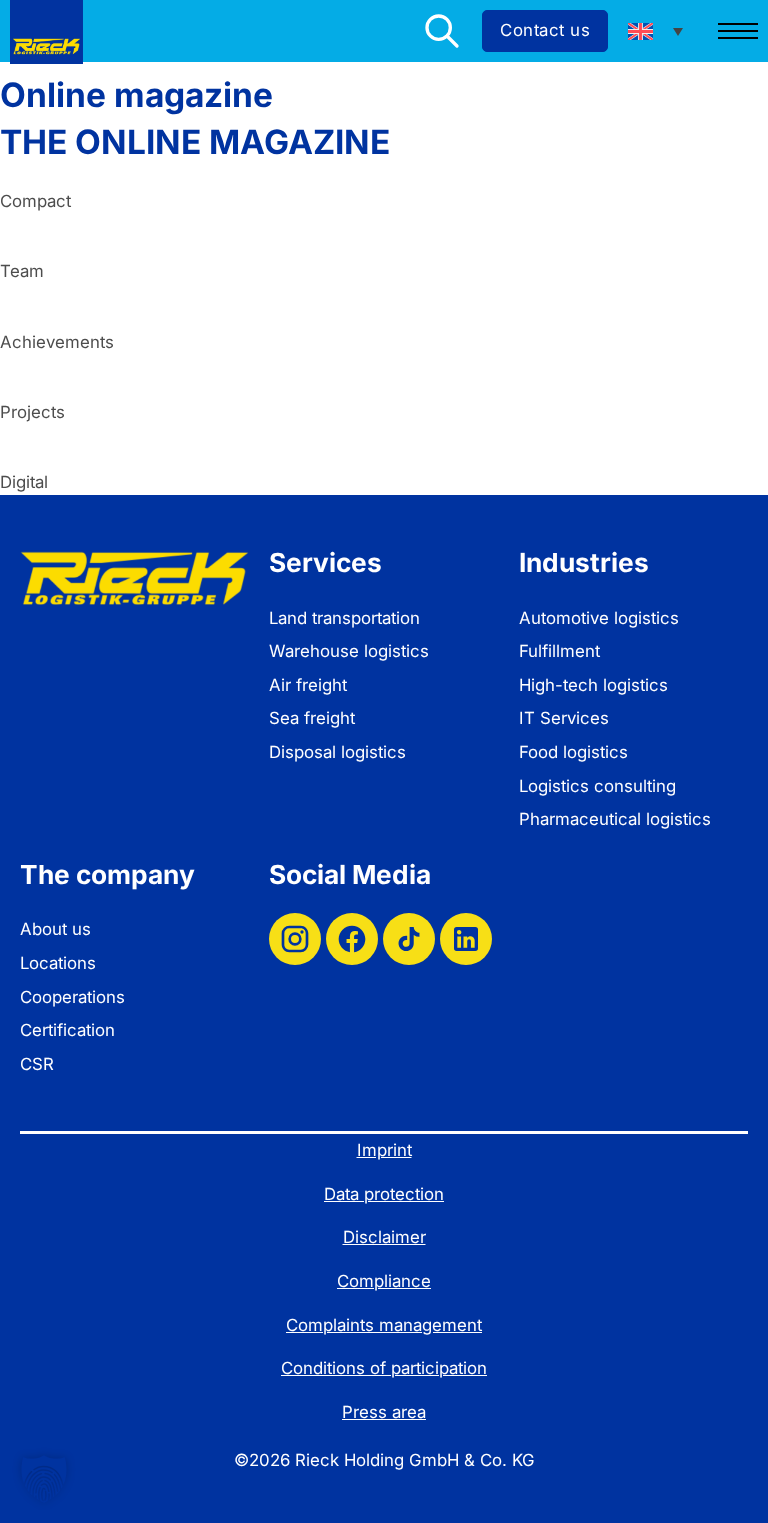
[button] (44, 1479)
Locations (58, 963)
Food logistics (573, 752)
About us (55, 929)
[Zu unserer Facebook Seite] (352, 939)
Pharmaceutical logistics (615, 819)
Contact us (545, 30)
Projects (32, 412)
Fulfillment (559, 651)
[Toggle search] (442, 31)
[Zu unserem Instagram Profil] (295, 939)
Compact (35, 201)
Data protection (384, 1194)
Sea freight (312, 718)
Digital (24, 482)
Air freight (308, 685)
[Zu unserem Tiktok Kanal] (409, 939)
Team (22, 271)
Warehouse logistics (349, 651)
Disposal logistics (337, 752)
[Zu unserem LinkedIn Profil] (466, 939)
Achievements (57, 342)
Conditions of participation (384, 1368)
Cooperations (72, 997)
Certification (67, 1030)
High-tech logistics (593, 685)
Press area (384, 1412)
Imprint (384, 1150)
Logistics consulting (597, 786)
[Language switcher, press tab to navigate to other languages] (655, 31)
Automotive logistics (599, 618)
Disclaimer (384, 1237)
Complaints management (384, 1325)
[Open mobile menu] (738, 31)
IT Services (564, 718)
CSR (37, 1064)
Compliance (384, 1281)
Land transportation (344, 618)
